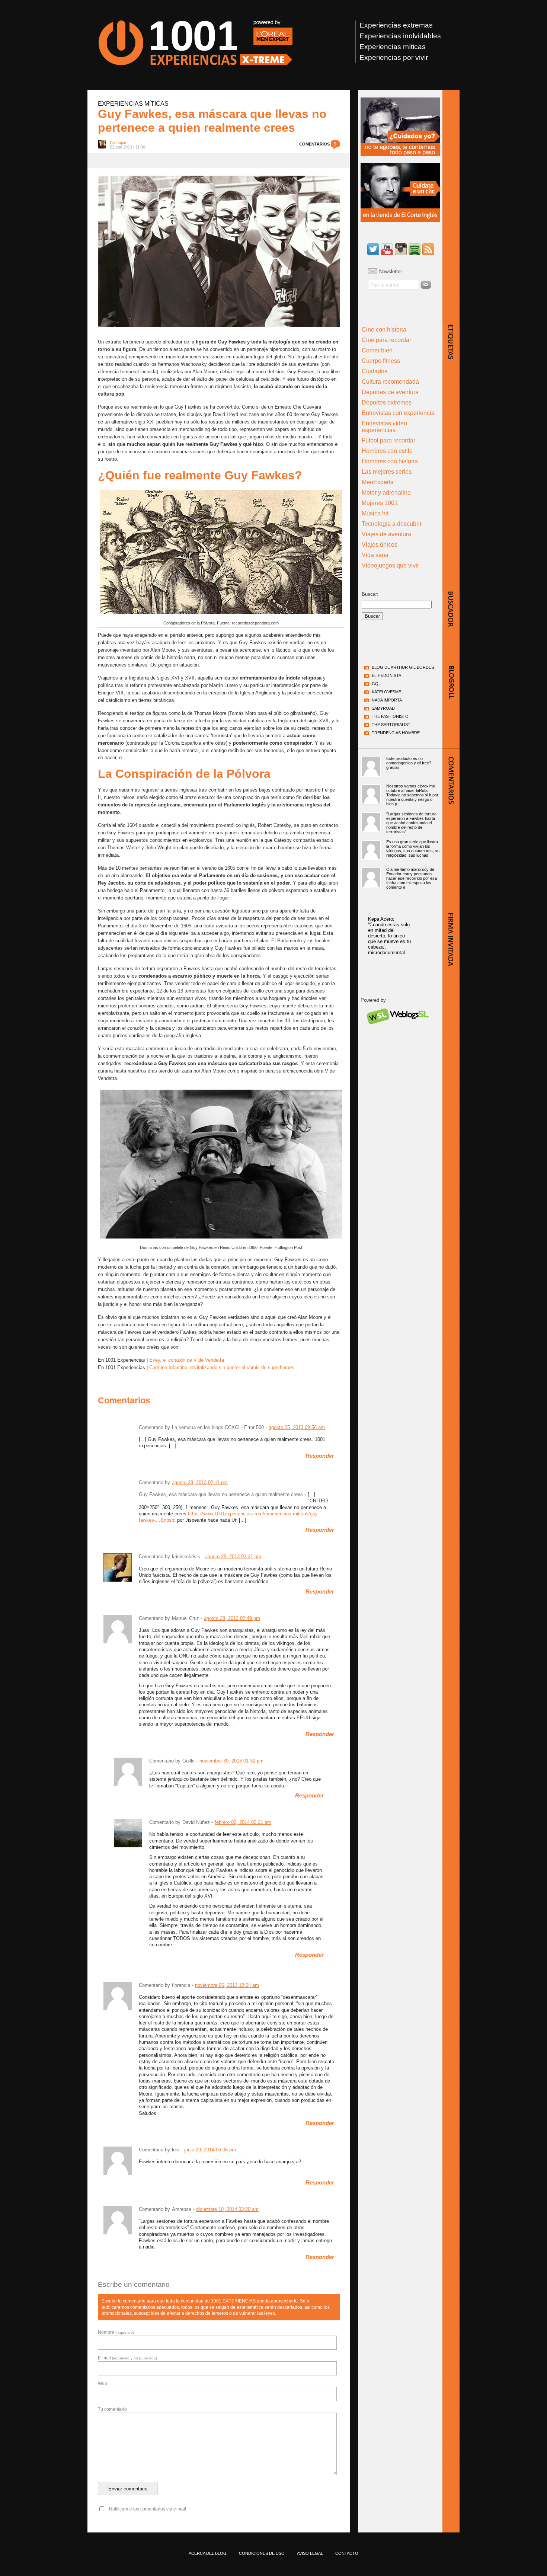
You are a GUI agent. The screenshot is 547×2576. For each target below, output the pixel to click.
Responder (320, 1456)
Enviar (426, 285)
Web (103, 2384)
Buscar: (370, 594)
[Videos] (387, 250)
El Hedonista (386, 675)
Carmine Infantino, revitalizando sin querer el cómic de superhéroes (222, 1367)
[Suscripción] (428, 250)
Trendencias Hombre (396, 733)
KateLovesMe (386, 692)
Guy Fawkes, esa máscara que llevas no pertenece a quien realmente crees (212, 121)
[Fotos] (401, 250)
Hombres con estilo (387, 451)
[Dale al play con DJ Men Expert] (415, 250)
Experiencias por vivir (394, 57)
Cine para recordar (386, 340)
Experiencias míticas (393, 47)
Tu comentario (112, 2409)
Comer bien (377, 350)
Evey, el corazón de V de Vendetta (187, 1360)
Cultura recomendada (390, 382)
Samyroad (383, 708)
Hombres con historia (390, 461)
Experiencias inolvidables (400, 36)
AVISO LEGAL (310, 2553)
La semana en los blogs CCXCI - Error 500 (218, 1427)
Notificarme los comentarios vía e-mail (148, 2509)
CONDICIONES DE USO (262, 2553)
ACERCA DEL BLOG (208, 2553)
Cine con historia (384, 330)
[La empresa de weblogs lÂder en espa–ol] (397, 1031)
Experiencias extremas (396, 25)
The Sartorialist (391, 725)
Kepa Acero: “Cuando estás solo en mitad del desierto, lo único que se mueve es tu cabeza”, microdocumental (389, 936)
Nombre (116, 2332)
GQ (375, 684)
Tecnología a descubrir (392, 524)
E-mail (127, 2358)
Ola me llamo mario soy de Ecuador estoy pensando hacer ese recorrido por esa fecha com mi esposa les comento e (412, 878)
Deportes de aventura (390, 392)
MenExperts (378, 482)
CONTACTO (347, 2553)
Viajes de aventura (386, 534)
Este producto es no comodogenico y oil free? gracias (409, 763)
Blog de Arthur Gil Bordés (403, 667)
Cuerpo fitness (381, 361)
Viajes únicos (380, 545)
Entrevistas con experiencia (398, 413)
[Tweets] (373, 250)
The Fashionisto (390, 716)
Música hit (375, 513)
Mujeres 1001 (380, 503)
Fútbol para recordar (388, 440)
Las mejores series (387, 472)
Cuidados (375, 371)
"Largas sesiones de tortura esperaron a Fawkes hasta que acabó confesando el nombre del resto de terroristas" (411, 823)
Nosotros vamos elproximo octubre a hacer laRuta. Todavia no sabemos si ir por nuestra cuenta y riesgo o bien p (412, 795)
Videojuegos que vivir (390, 565)
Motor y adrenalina (386, 493)
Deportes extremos (387, 402)
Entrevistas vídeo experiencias (384, 427)
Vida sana (375, 555)
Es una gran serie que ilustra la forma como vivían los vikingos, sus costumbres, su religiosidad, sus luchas (413, 848)
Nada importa (387, 700)
